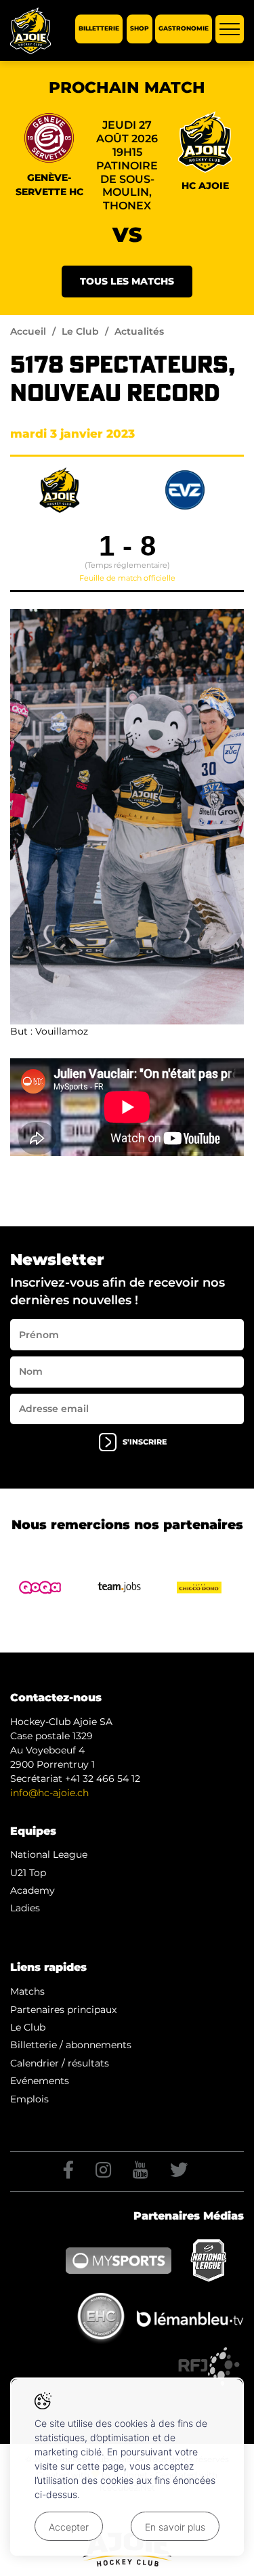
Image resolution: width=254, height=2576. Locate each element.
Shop (140, 29)
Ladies (25, 1908)
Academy (33, 1890)
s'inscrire (145, 1441)
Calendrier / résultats (60, 2063)
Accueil (28, 331)
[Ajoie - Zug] (127, 817)
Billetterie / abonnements (71, 2045)
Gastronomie (184, 29)
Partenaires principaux (63, 2010)
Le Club (80, 331)
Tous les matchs (127, 281)
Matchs (27, 1991)
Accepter (69, 2527)
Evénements (40, 2081)
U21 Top (28, 1873)
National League (49, 1854)
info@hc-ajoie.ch (49, 1793)
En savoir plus (175, 2527)
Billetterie (99, 29)
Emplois (29, 2099)
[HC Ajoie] (30, 31)
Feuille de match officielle (127, 578)
